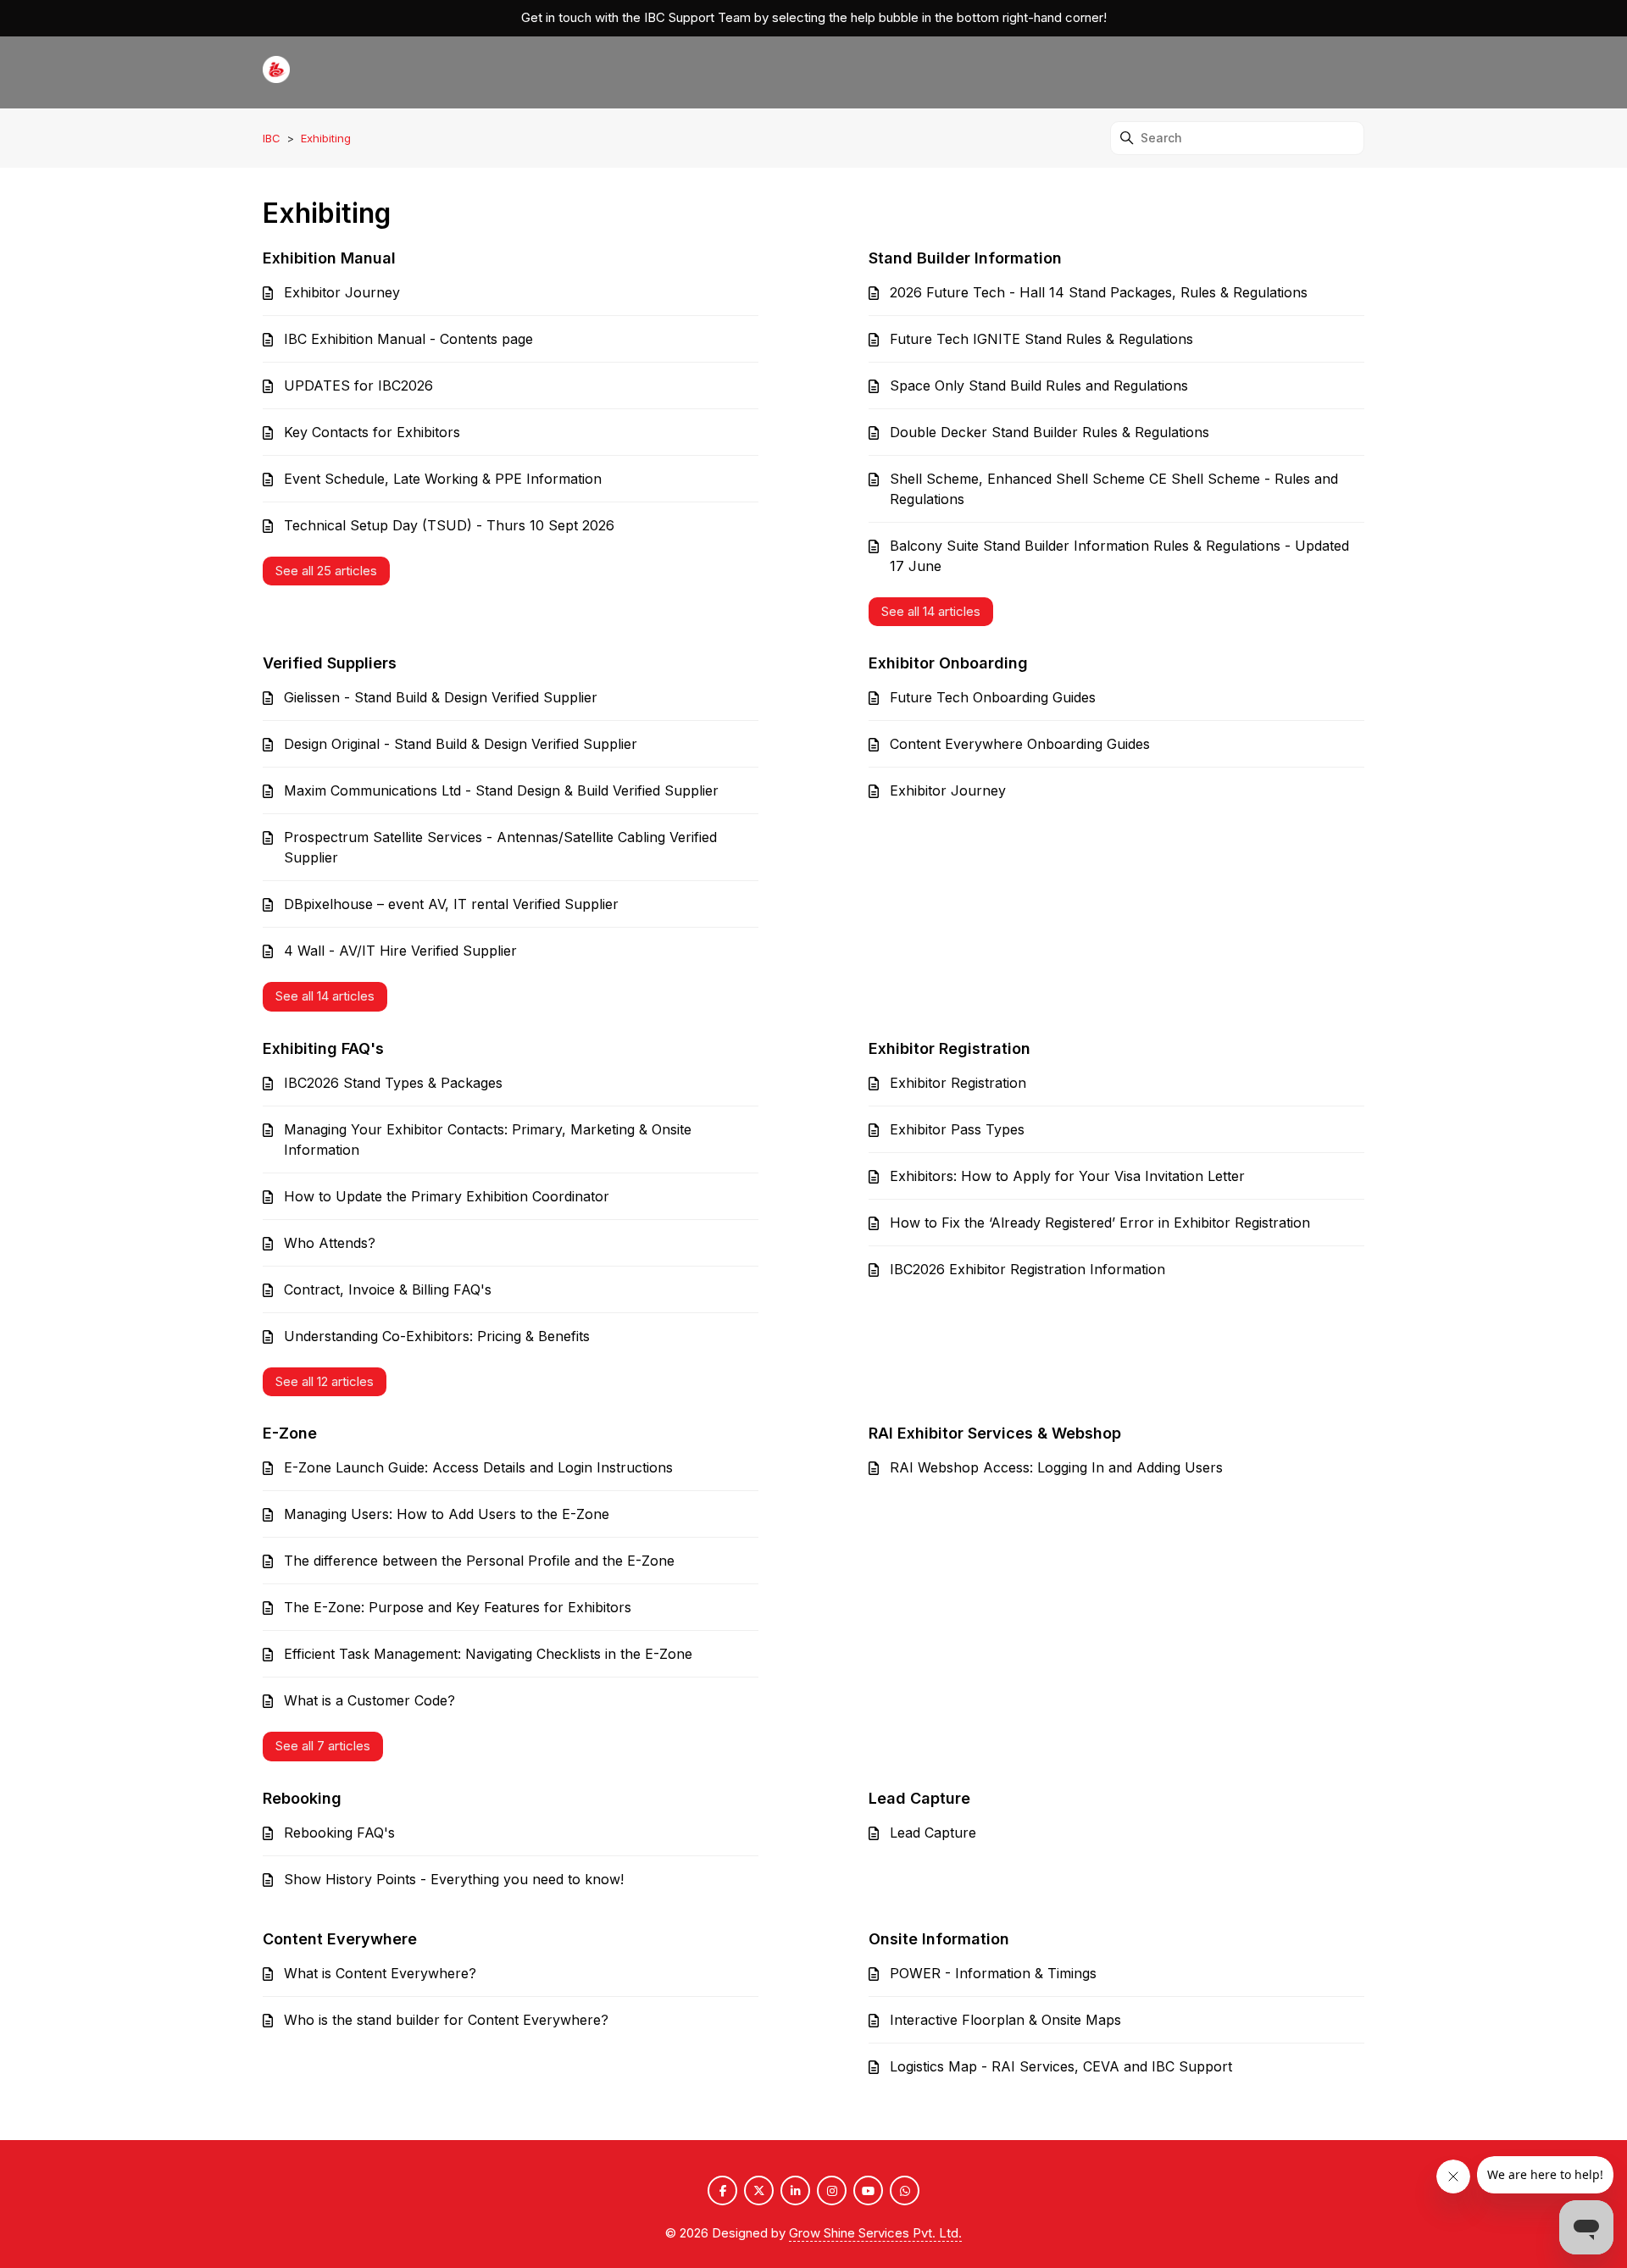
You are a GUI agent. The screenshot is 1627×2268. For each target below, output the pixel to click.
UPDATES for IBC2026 (358, 385)
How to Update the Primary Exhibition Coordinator (447, 1196)
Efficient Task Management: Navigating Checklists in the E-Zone (488, 1654)
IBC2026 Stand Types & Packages (393, 1083)
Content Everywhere (340, 1939)
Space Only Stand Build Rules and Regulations (1039, 385)
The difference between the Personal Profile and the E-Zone (479, 1561)
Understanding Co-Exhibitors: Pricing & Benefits (437, 1336)
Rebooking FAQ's (339, 1833)
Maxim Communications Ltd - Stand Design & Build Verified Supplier (501, 790)
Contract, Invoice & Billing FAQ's (388, 1289)
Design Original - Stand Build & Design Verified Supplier (461, 744)
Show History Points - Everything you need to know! (454, 1879)
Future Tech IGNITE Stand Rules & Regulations (1041, 339)
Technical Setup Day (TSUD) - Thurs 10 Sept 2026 (449, 525)
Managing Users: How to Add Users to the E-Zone (447, 1514)
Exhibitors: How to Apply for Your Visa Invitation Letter (1067, 1176)
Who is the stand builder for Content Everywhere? (446, 2020)
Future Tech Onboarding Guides (993, 697)
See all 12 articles (325, 1381)
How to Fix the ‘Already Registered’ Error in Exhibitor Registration (1100, 1223)
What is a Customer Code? (369, 1700)
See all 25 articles (326, 571)
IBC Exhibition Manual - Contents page (408, 339)
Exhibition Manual (329, 258)
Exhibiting (326, 138)
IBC (272, 138)
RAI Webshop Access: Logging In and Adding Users (1056, 1467)
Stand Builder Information (965, 258)
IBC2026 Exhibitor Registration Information (1027, 1269)
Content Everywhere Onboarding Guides (1020, 744)
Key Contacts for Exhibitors (372, 432)
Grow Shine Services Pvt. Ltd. (875, 2233)
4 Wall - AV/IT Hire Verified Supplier (400, 951)
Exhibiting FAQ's (323, 1048)
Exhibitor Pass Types (957, 1129)
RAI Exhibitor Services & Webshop (995, 1433)
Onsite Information (939, 1939)
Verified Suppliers (330, 663)
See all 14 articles (931, 611)
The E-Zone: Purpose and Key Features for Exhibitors (458, 1607)
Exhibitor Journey (342, 292)
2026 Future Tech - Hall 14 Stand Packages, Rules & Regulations (1099, 292)
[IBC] (276, 72)
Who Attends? (330, 1243)
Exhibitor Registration (950, 1048)
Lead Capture (919, 1798)
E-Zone (290, 1433)
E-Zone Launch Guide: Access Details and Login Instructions (478, 1467)
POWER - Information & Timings (993, 1973)
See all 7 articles (323, 1746)
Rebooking (302, 1798)
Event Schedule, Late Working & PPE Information (443, 479)
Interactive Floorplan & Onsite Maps (1005, 2020)
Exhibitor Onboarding (948, 663)
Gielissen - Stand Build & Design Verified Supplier (441, 697)
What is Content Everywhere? (380, 1973)
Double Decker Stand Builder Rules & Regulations (1049, 432)
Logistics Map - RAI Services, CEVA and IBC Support (1061, 2066)
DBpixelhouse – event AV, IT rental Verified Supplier (451, 904)
